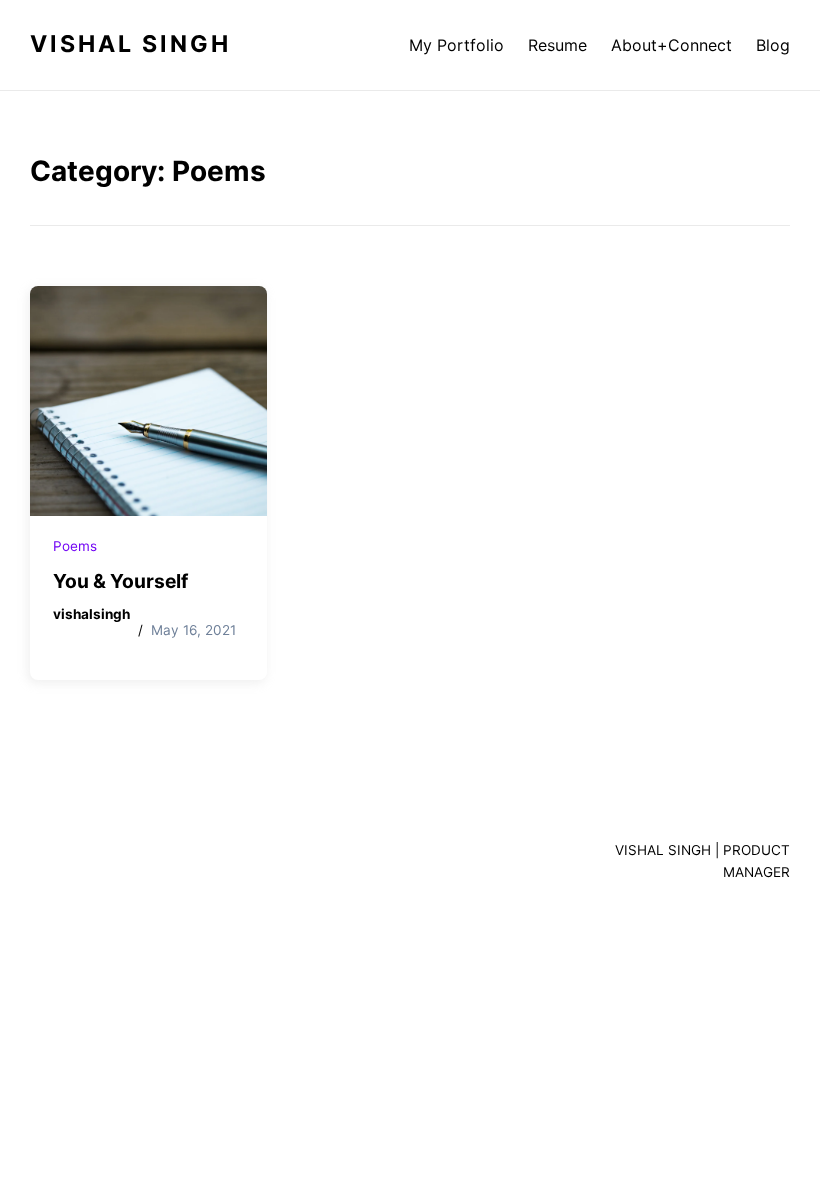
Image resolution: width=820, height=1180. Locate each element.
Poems (75, 546)
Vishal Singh (130, 44)
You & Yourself (120, 581)
